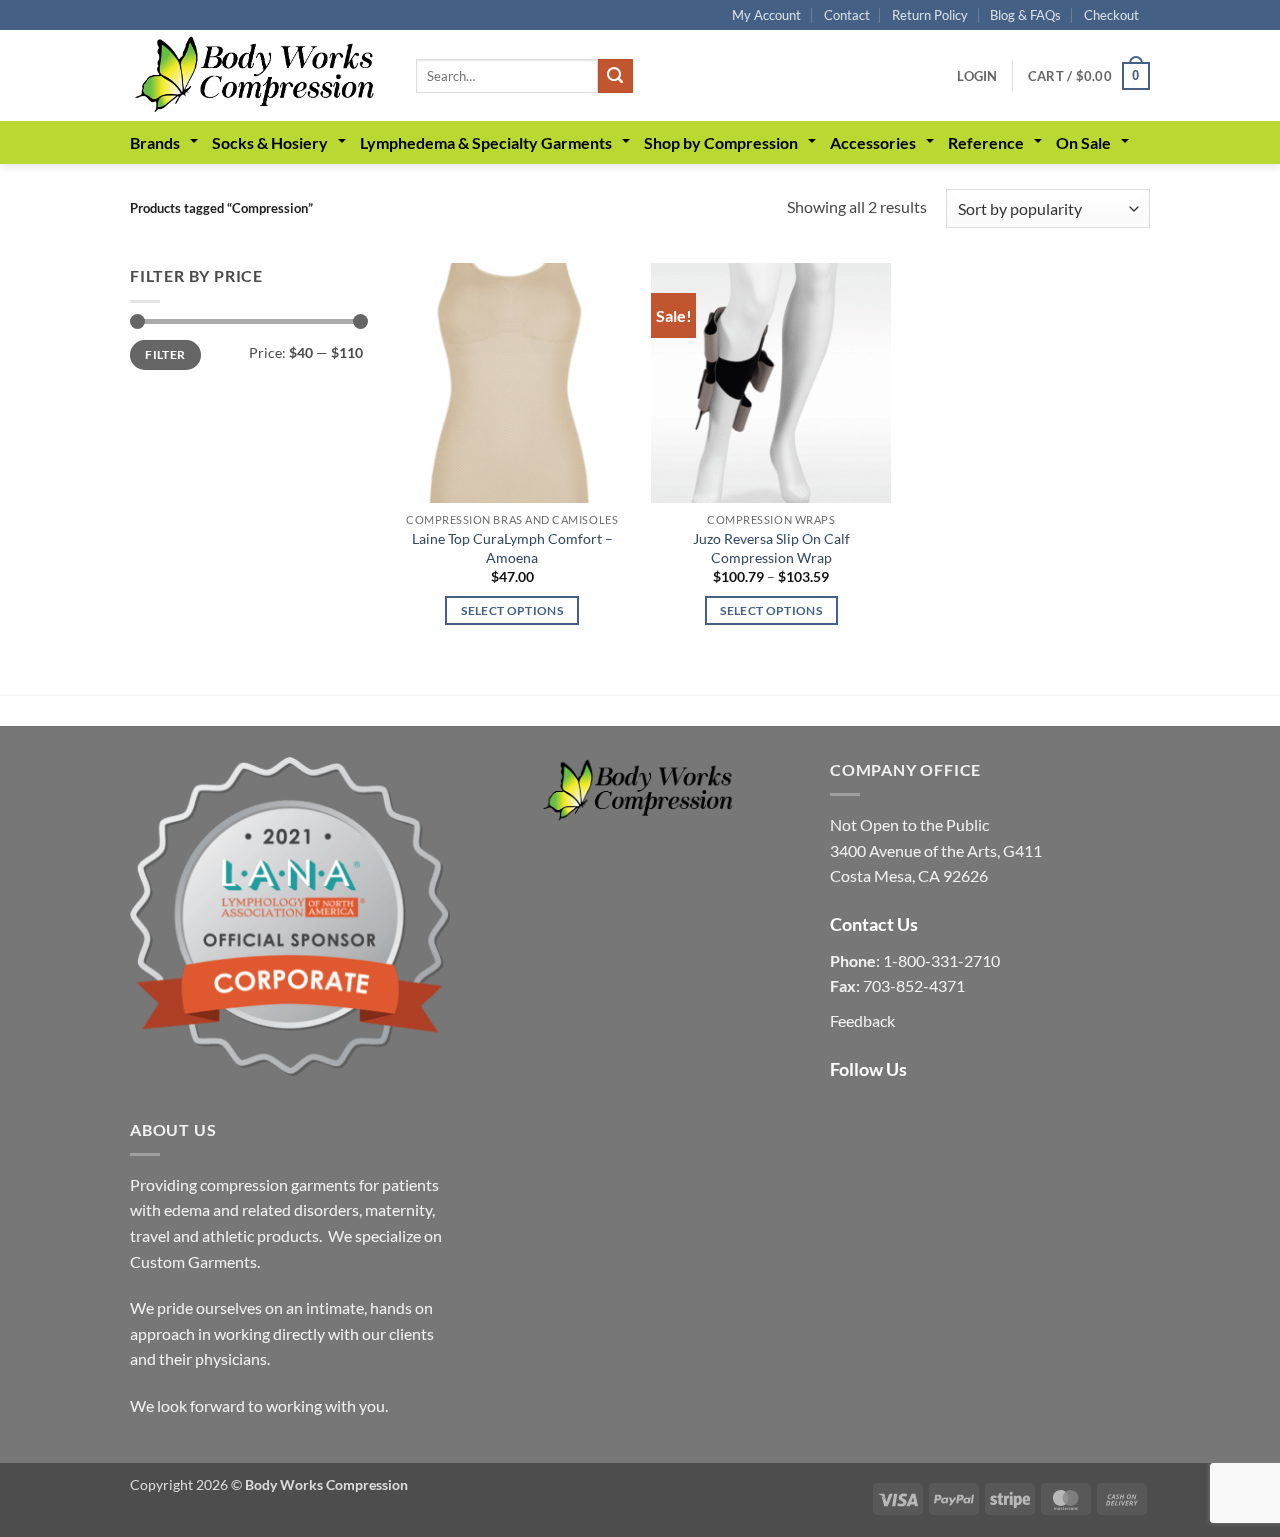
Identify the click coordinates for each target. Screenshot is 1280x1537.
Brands (155, 142)
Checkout (1111, 15)
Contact (847, 15)
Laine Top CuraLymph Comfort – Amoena (512, 548)
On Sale (1083, 142)
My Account (766, 15)
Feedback (862, 1020)
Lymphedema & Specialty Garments (486, 142)
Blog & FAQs (1025, 15)
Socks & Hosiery (270, 142)
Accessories (873, 142)
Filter (165, 354)
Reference (986, 142)
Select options (512, 610)
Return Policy (930, 15)
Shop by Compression (721, 142)
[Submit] (615, 76)
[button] (977, 76)
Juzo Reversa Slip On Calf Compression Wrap (771, 548)
